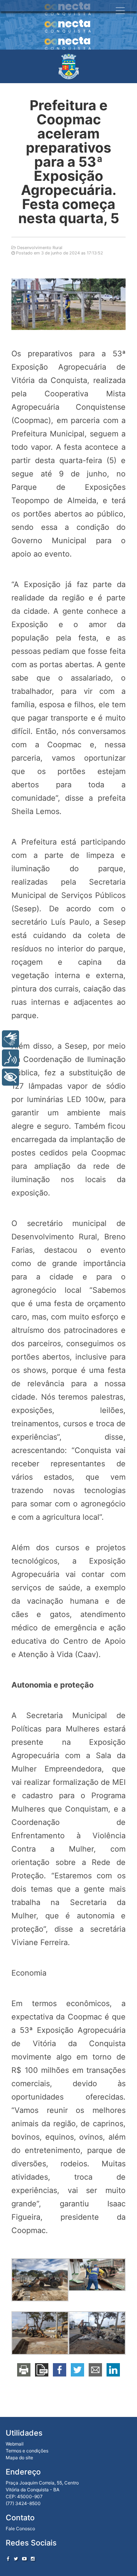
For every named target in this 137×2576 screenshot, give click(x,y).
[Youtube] (24, 2559)
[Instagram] (33, 2559)
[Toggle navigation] (120, 11)
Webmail (15, 2444)
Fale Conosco (20, 2529)
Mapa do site (19, 2458)
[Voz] (10, 1058)
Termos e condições (27, 2451)
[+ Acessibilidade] (10, 1077)
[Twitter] (16, 2559)
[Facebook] (8, 2559)
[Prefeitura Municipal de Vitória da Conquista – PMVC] (69, 66)
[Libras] (10, 1039)
